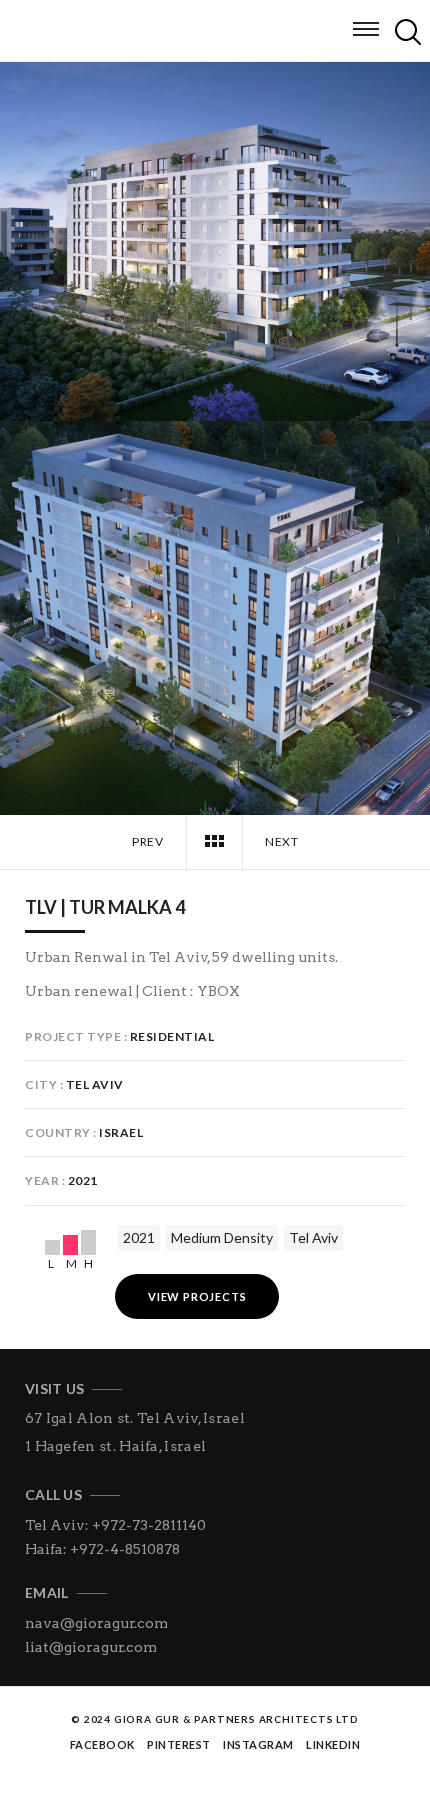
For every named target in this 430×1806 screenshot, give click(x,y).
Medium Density (222, 1237)
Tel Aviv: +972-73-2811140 (115, 1525)
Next (283, 841)
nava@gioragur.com (96, 1623)
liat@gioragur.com (91, 1647)
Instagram (258, 1744)
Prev (147, 841)
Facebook (102, 1744)
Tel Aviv (313, 1237)
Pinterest (179, 1744)
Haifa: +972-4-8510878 (102, 1549)
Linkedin (333, 1744)
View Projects (197, 1296)
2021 (139, 1237)
